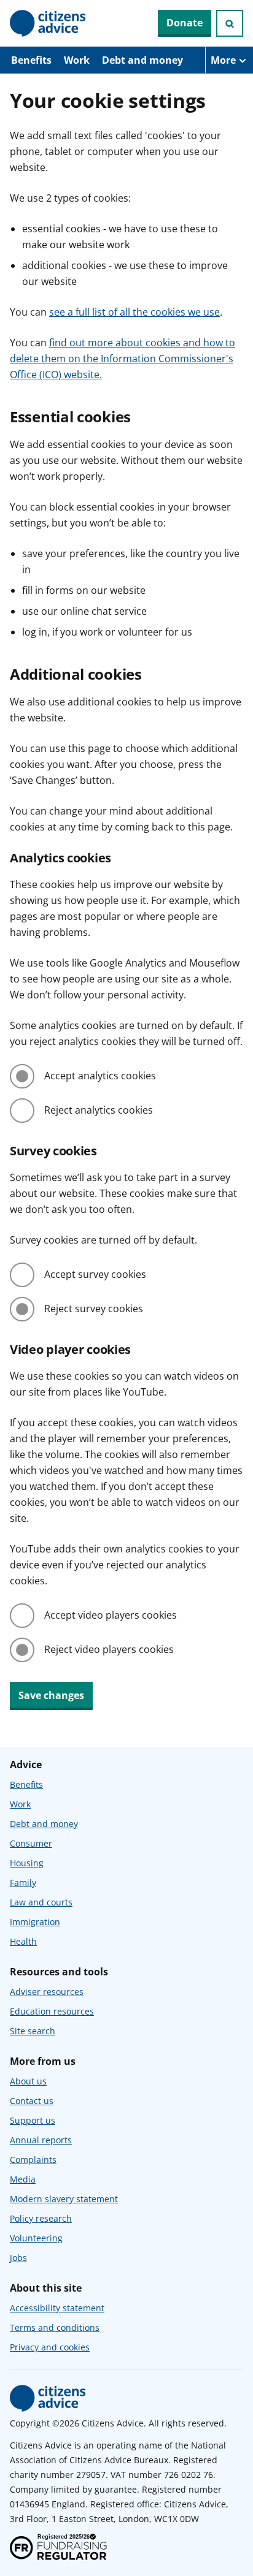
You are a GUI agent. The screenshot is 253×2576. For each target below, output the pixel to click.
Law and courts (41, 1902)
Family (23, 1883)
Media (23, 2179)
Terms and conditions (55, 2327)
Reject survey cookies (94, 1309)
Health (23, 1941)
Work (77, 60)
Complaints (33, 2160)
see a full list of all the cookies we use (134, 312)
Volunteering (36, 2238)
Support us (33, 2120)
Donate (185, 23)
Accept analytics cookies (100, 1076)
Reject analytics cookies (99, 1110)
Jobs (18, 2258)
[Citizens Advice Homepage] (48, 23)
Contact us (32, 2101)
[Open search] (230, 23)
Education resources (52, 2011)
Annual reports (41, 2140)
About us (28, 2081)
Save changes (51, 1695)
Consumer (31, 1843)
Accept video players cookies (111, 1615)
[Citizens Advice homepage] (48, 2398)
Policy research (41, 2218)
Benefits (31, 60)
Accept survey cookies (95, 1274)
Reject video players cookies (109, 1649)
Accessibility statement (57, 2308)
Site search (33, 2031)
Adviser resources (47, 1992)
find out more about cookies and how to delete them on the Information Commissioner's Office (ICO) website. (123, 359)
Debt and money (142, 60)
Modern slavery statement (64, 2199)
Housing (27, 1863)
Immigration (35, 1922)
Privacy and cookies (50, 2347)
